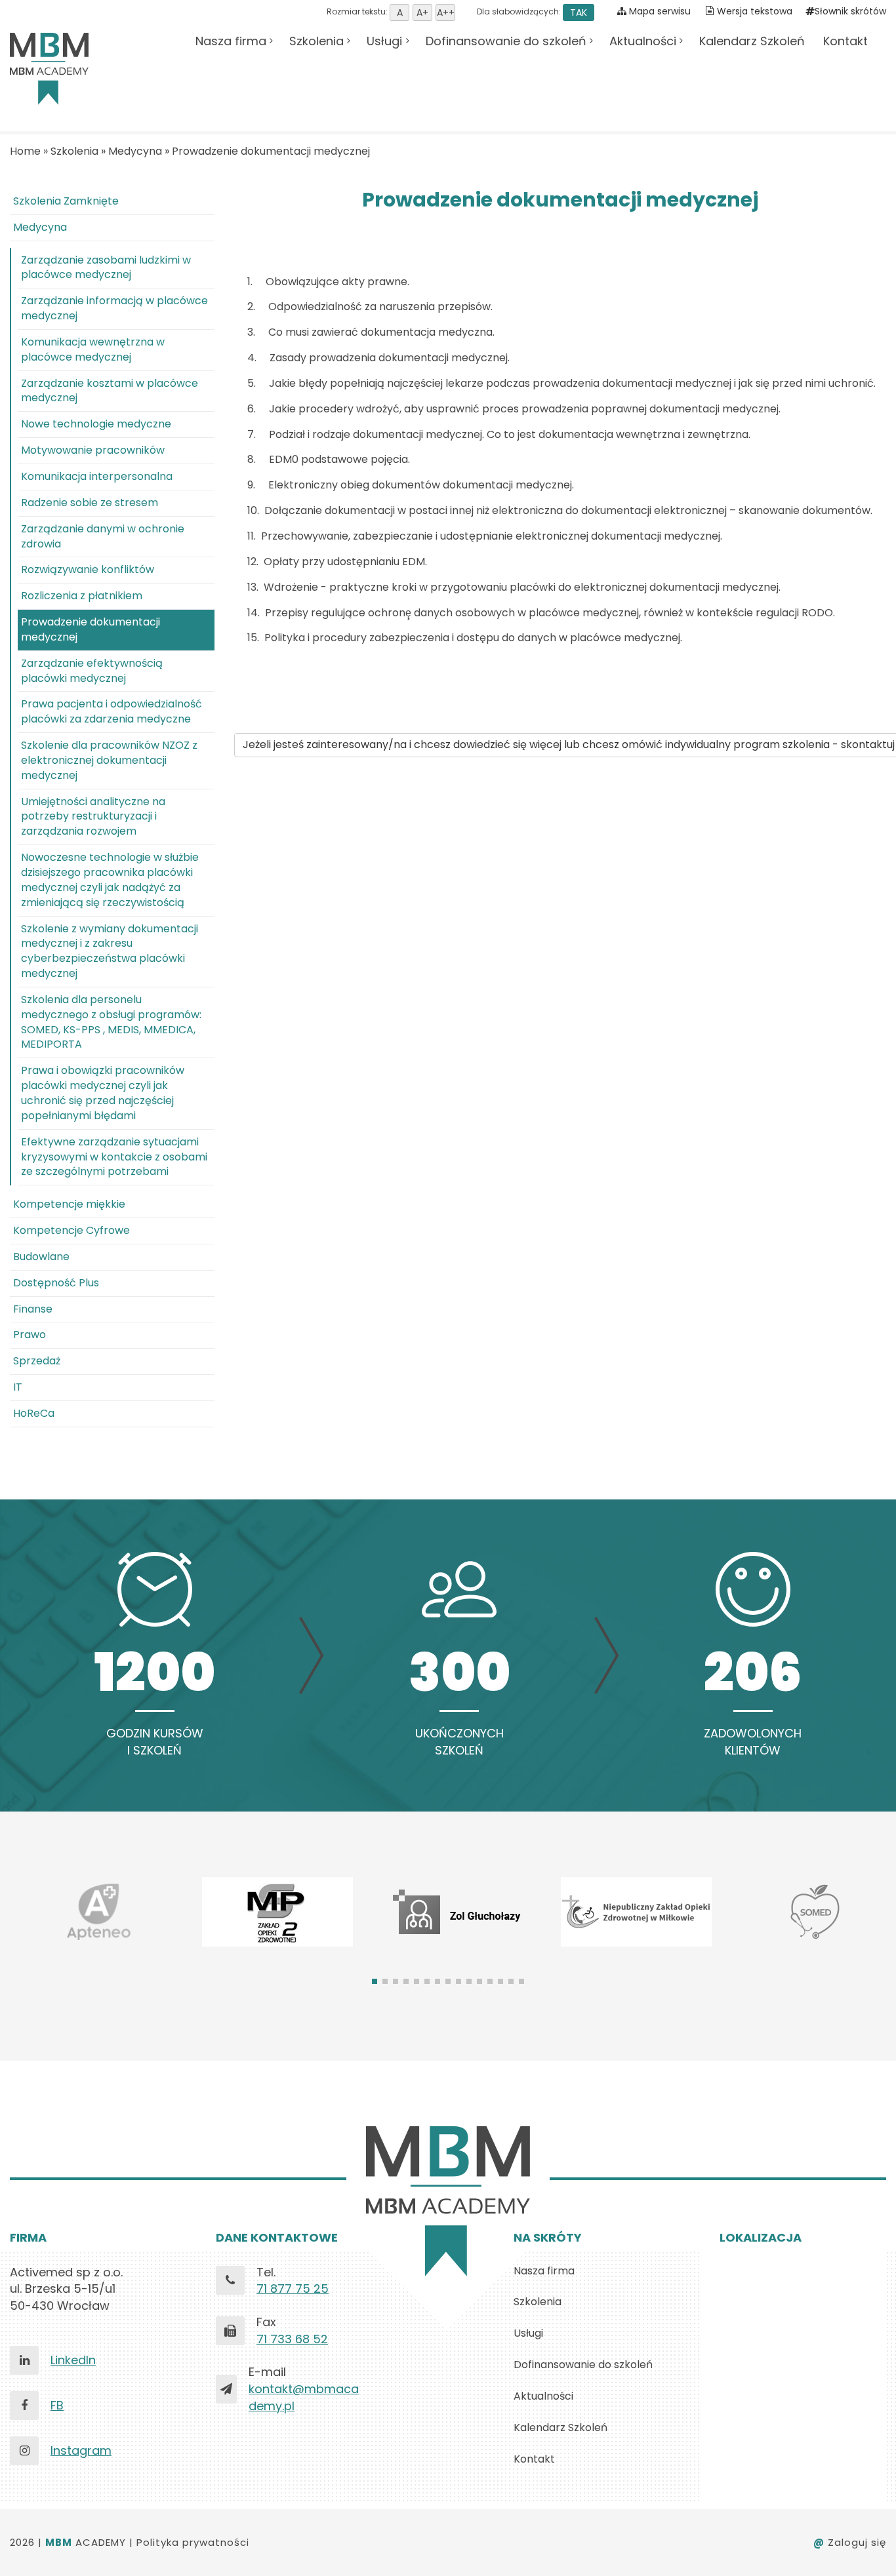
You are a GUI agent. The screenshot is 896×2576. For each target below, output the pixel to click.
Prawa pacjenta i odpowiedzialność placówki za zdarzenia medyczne (112, 711)
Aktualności (643, 41)
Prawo (30, 1335)
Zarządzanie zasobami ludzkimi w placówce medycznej (106, 268)
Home (25, 151)
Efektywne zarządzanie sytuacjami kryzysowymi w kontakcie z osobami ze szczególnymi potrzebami (114, 1157)
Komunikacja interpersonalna (97, 476)
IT (18, 1387)
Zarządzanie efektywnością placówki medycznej (92, 671)
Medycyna (135, 151)
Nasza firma (231, 41)
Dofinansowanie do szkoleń (506, 41)
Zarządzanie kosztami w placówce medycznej (110, 391)
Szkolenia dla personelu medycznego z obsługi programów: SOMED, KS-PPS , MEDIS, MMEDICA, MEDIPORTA (111, 1022)
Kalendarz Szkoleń (752, 41)
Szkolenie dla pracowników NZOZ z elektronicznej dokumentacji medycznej (109, 760)
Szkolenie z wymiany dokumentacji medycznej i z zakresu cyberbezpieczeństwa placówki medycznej (110, 951)
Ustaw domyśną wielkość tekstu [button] (399, 12)
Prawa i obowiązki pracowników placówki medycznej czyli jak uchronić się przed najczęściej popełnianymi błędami (103, 1093)
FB (57, 2405)
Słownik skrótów (850, 11)
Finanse (33, 1309)
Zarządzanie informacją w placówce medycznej (114, 308)
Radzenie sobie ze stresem (90, 503)
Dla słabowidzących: (531, 11)
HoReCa (34, 1413)
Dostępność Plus (56, 1283)
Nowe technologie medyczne (96, 424)
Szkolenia (316, 41)
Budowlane (41, 1257)
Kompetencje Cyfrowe (71, 1230)
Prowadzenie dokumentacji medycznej (271, 151)
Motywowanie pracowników (93, 450)
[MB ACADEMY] (49, 69)
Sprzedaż (37, 1361)
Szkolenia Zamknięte (66, 201)
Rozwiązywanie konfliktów (88, 569)
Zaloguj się (850, 2542)
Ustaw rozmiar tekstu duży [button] (445, 12)
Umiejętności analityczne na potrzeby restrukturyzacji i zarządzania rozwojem (93, 817)
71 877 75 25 (293, 2289)
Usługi (384, 41)
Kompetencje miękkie (69, 1204)
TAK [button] (579, 12)
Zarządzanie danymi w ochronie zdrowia (103, 536)
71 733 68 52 (292, 2339)
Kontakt (845, 41)
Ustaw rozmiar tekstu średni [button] (422, 12)
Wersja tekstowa (755, 11)
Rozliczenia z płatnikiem (82, 596)
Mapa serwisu (659, 11)
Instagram (81, 2450)
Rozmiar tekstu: (358, 11)
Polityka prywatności (193, 2542)
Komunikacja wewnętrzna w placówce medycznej (93, 349)
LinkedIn (73, 2360)
